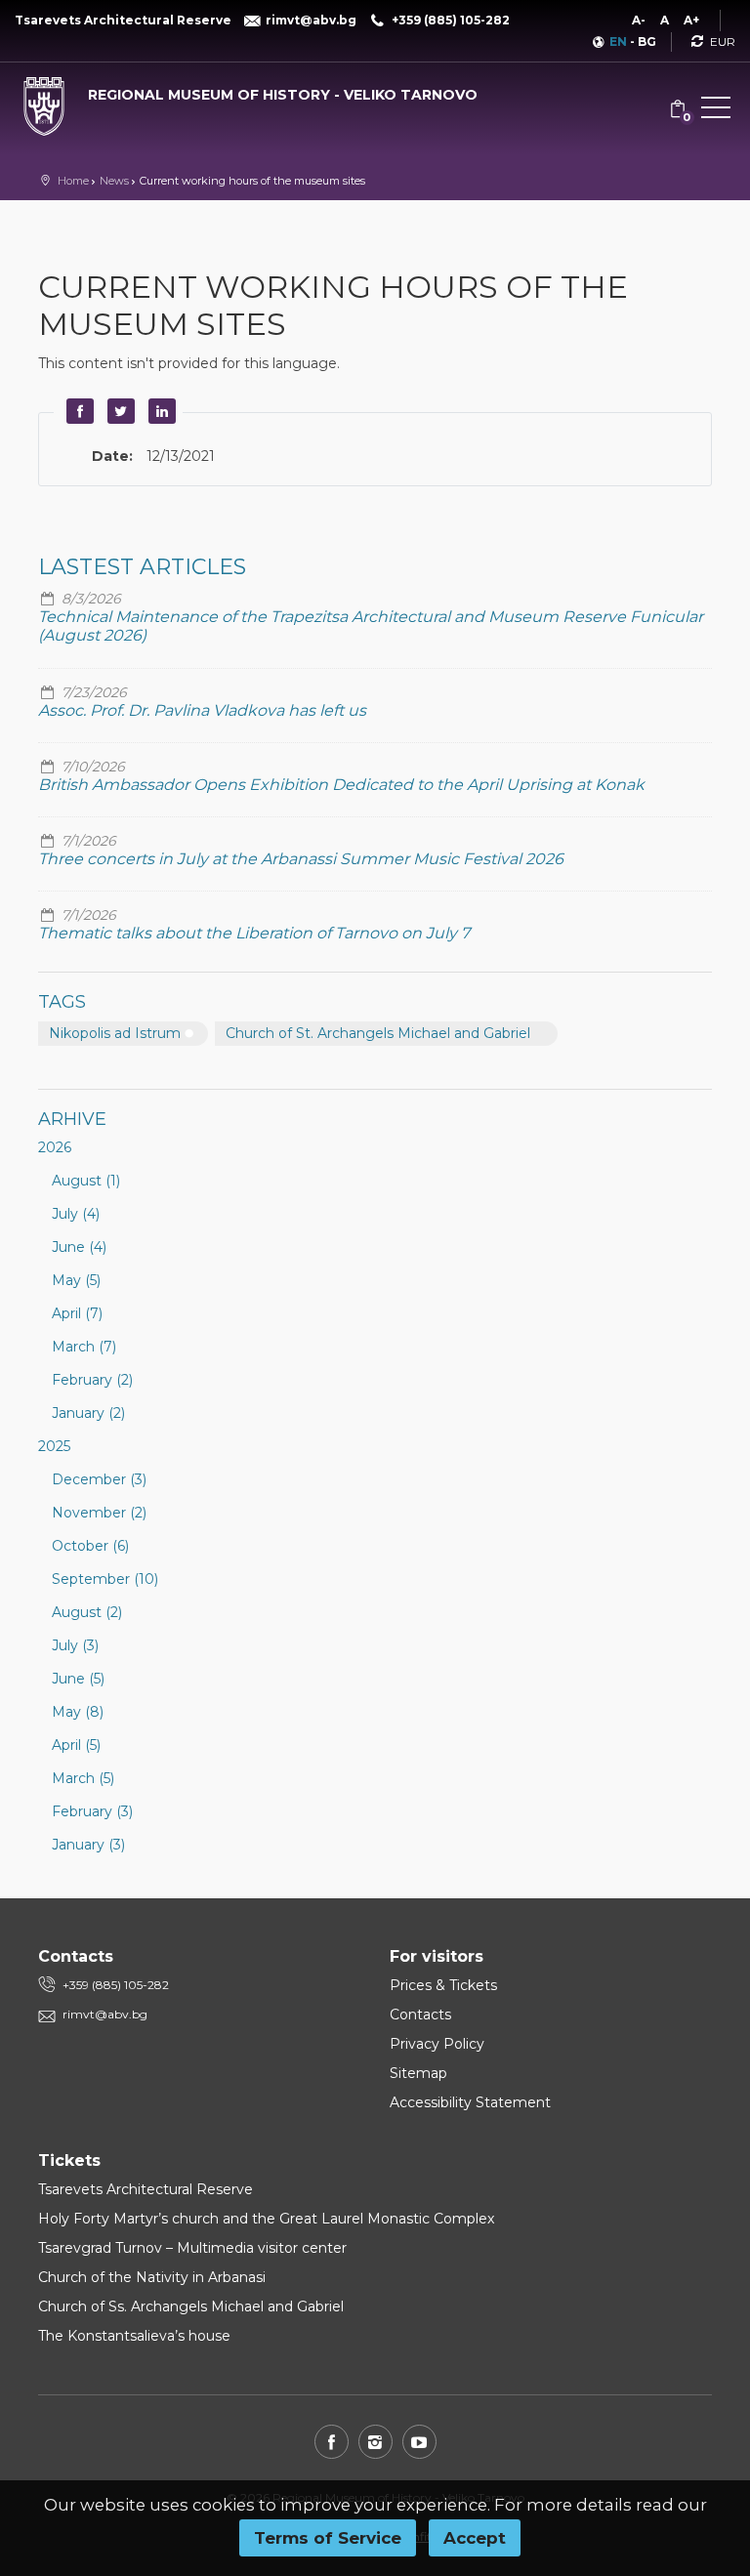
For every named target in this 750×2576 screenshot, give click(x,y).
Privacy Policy (437, 2044)
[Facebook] (332, 2442)
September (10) (105, 1579)
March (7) (84, 1347)
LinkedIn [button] (159, 411)
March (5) (83, 1778)
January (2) (88, 1413)
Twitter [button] (118, 411)
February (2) (92, 1380)
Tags (62, 1002)
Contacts (420, 2015)
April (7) (77, 1313)
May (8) (78, 1712)
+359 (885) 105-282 (116, 1985)
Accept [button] (475, 2538)
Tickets (69, 2161)
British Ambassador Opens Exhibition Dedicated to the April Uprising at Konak (341, 785)
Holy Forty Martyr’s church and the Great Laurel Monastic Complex (266, 2219)
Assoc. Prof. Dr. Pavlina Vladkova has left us (202, 710)
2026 (55, 1147)
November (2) (99, 1513)
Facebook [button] (77, 411)
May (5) (76, 1280)
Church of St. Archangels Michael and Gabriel (378, 1033)
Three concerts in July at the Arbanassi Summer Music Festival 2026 (301, 859)
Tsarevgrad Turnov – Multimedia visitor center (192, 2248)
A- (639, 20)
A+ (691, 20)
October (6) (90, 1546)
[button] (716, 111)
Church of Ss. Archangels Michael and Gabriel (191, 2306)
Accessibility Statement (470, 2102)
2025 (54, 1446)
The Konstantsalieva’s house (134, 2336)
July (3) (75, 1645)
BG (647, 42)
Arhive (72, 1119)
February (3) (92, 1811)
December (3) (99, 1479)
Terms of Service (328, 2538)
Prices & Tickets (443, 1985)
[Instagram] (375, 2442)
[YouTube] (419, 2442)
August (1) (86, 1181)
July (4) (76, 1214)
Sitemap (418, 2073)
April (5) (76, 1745)
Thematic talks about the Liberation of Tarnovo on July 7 (254, 933)
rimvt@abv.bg (105, 2014)
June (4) (79, 1247)
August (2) (87, 1612)
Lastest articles (142, 567)
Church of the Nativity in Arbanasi (152, 2277)
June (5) (78, 1679)
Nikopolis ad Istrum (115, 1033)
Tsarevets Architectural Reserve (146, 2189)
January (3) (88, 1845)
